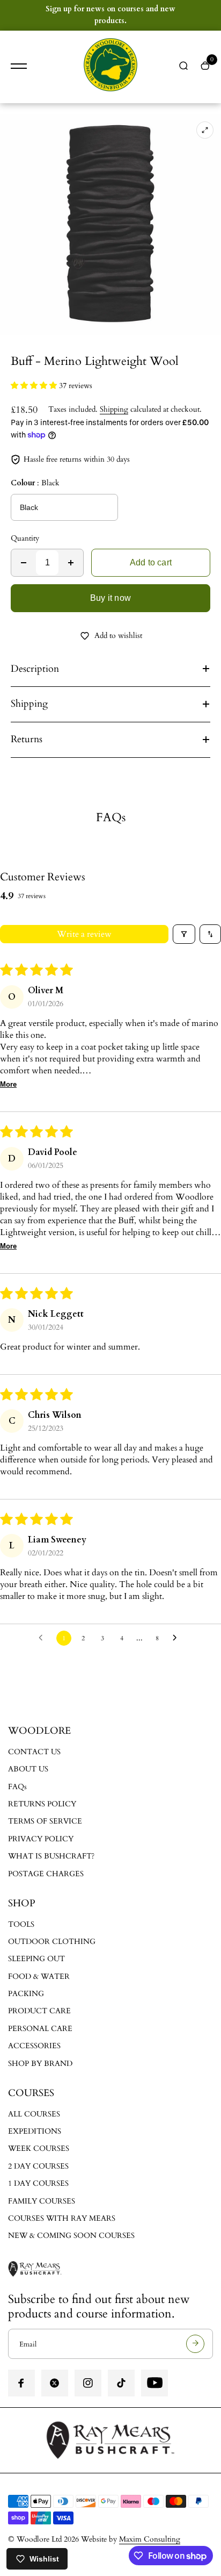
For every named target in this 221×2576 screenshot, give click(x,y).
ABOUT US (28, 1769)
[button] (35, 386)
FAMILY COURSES (42, 2201)
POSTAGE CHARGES (46, 1874)
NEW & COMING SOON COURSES (71, 2236)
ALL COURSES (34, 2114)
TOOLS (21, 1924)
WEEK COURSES (39, 2148)
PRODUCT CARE (39, 2011)
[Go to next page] (178, 1638)
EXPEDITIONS (35, 2131)
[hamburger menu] (19, 66)
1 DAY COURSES (38, 2183)
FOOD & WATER (39, 1976)
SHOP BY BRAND (40, 2064)
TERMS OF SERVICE (45, 1821)
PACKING (26, 1994)
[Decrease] (24, 563)
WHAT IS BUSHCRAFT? (51, 1856)
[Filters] (184, 934)
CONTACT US (34, 1752)
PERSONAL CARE (40, 2029)
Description (35, 669)
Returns (27, 739)
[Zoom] (205, 130)
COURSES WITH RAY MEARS (62, 2218)
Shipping (114, 409)
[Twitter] (55, 2383)
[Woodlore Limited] (110, 67)
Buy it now (110, 598)
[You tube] (154, 2383)
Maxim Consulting (150, 2539)
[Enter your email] (195, 2344)
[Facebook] (21, 2383)
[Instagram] (88, 2383)
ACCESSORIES (34, 2046)
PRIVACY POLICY (41, 1839)
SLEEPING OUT (36, 1959)
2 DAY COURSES (38, 2166)
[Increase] (71, 563)
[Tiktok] (121, 2383)
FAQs (17, 1787)
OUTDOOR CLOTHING (52, 1942)
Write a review (84, 934)
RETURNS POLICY (42, 1804)
